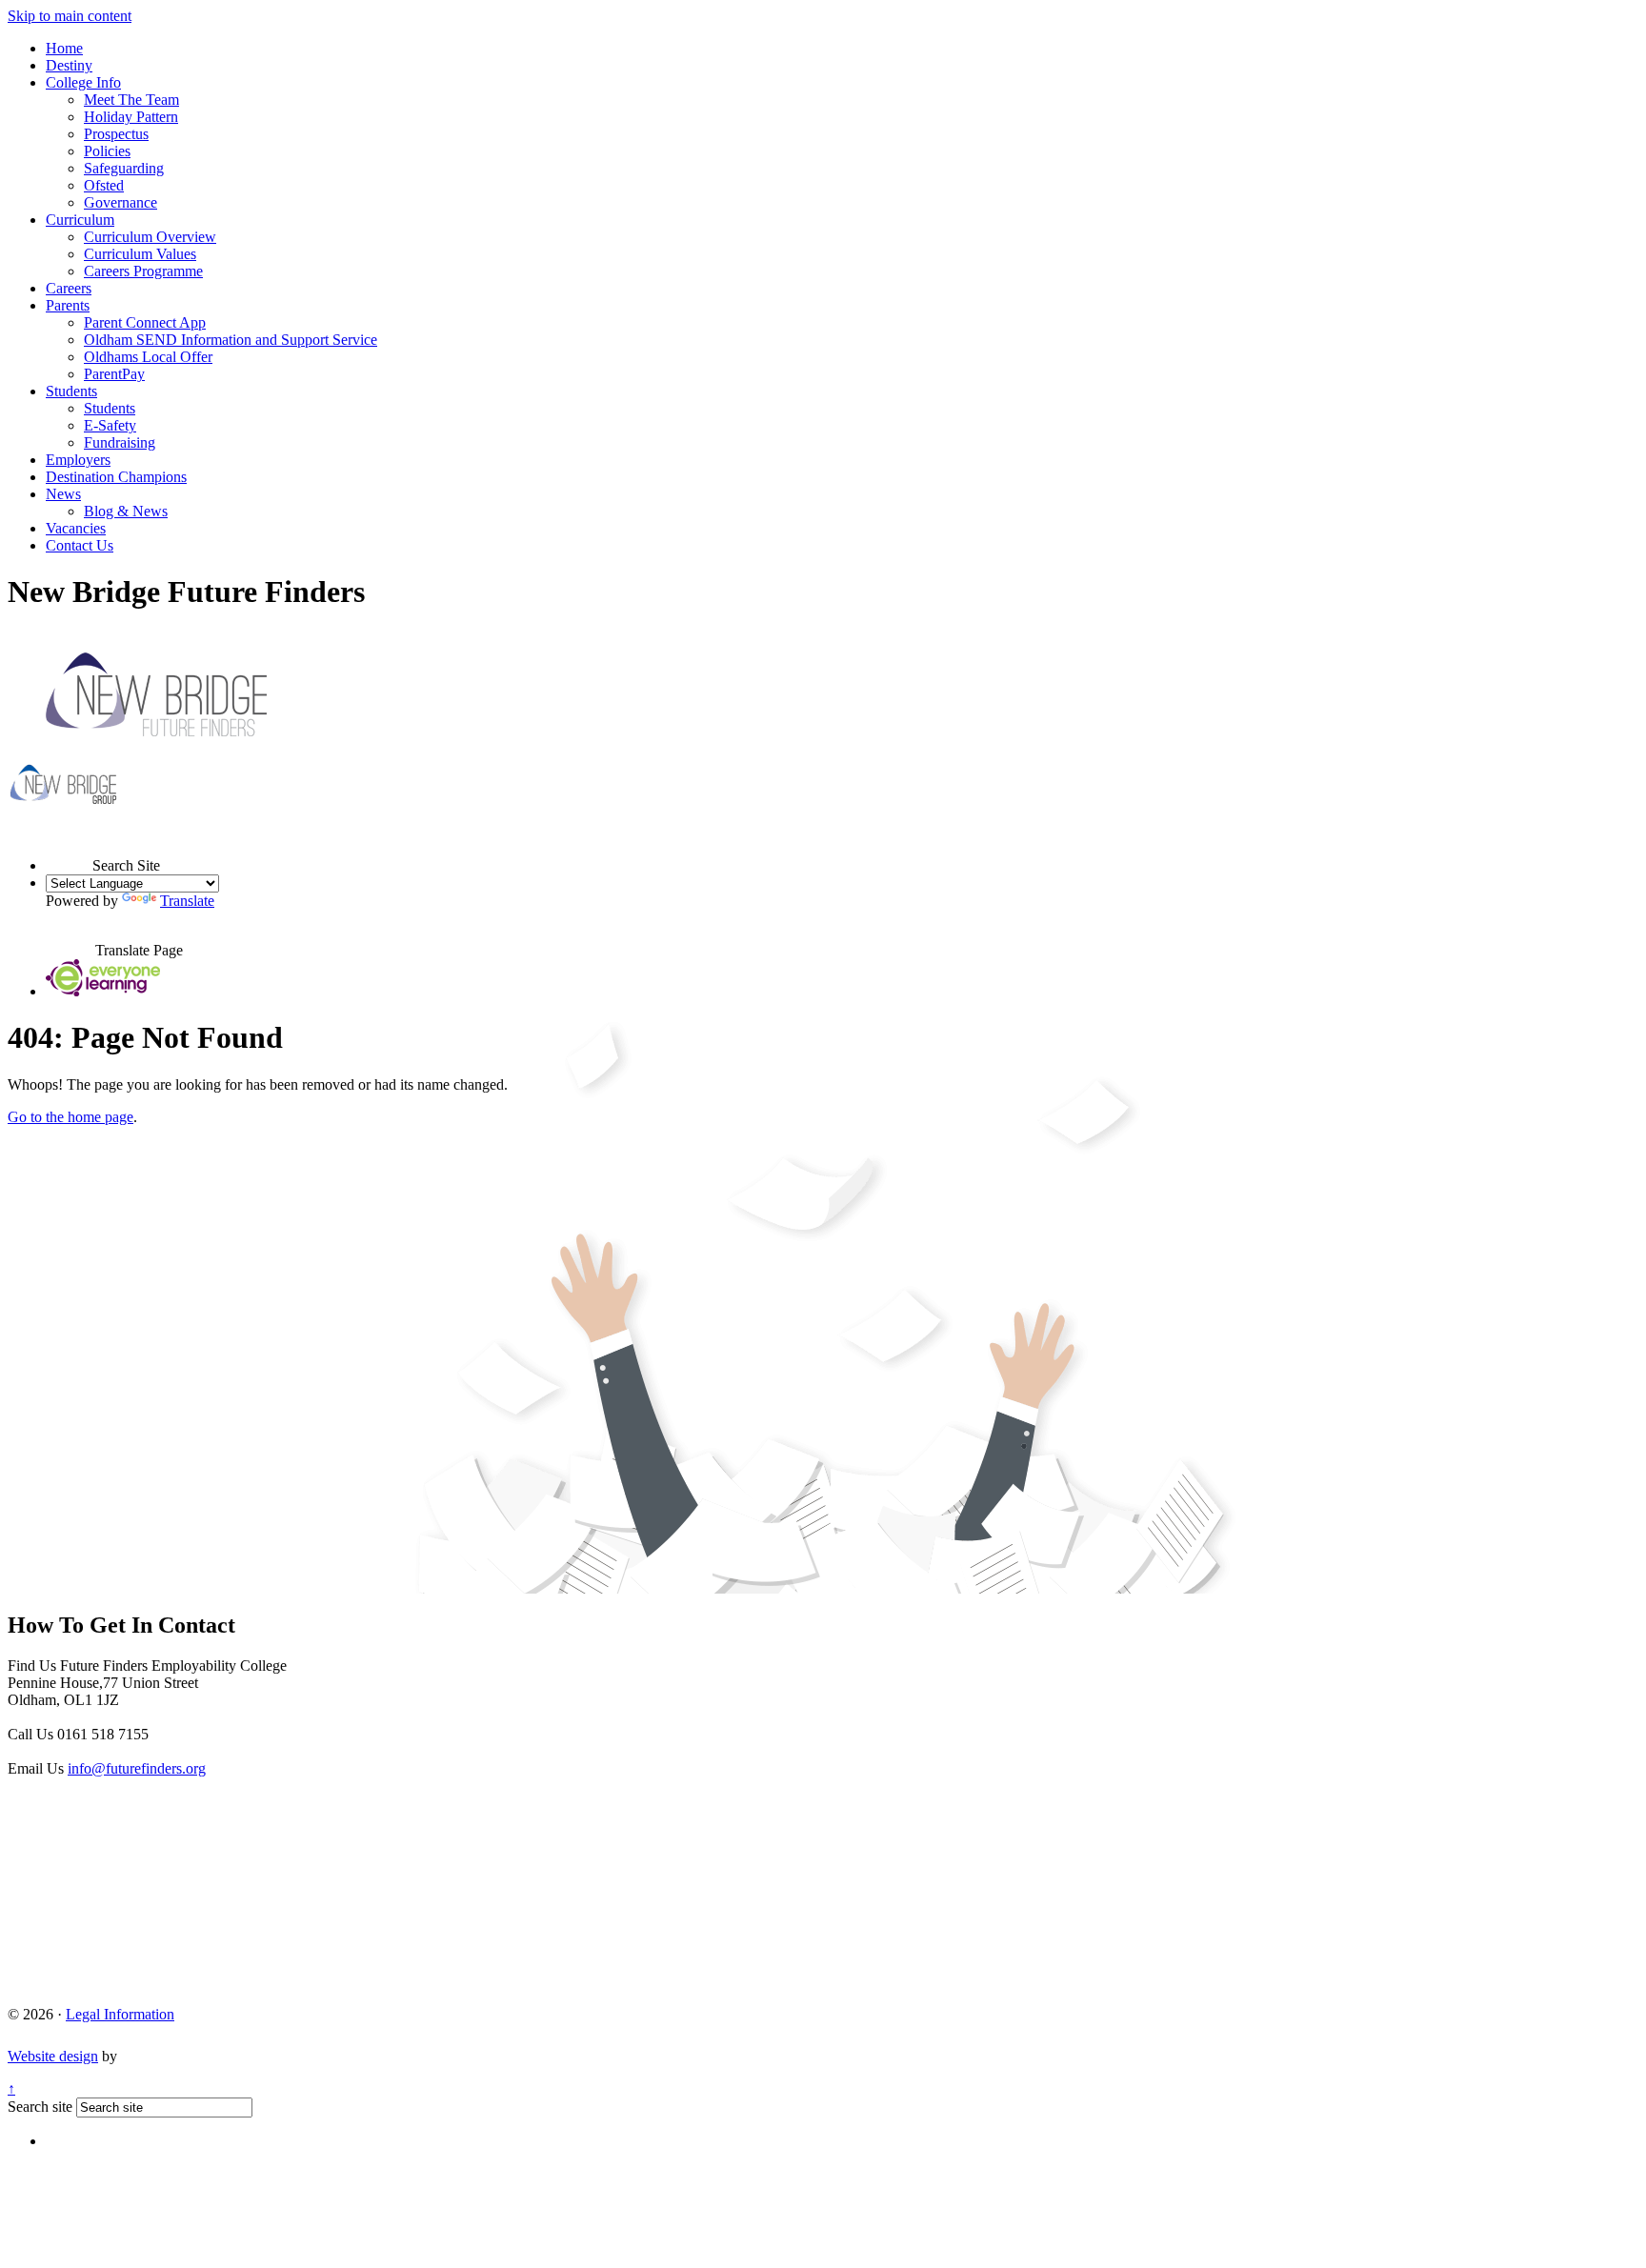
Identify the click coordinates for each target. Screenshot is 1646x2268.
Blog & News (126, 511)
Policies (107, 151)
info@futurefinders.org (137, 1768)
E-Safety (110, 425)
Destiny (69, 65)
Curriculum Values (140, 254)
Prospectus (116, 134)
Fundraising (120, 442)
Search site (40, 2107)
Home (64, 48)
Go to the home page (70, 1117)
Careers (69, 288)
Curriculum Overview (150, 237)
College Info (83, 82)
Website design (53, 2056)
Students (71, 391)
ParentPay (114, 374)
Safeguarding (124, 168)
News (63, 494)
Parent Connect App (145, 322)
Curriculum (80, 220)
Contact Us (80, 545)
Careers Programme (143, 271)
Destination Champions (116, 477)
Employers (78, 460)
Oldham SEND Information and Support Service (231, 340)
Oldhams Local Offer (148, 357)
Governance (120, 202)
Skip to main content (70, 16)
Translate (187, 901)
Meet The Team (131, 100)
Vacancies (76, 528)
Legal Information (120, 2014)
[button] (69, 848)
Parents (68, 305)
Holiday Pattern (131, 117)
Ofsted (104, 185)
